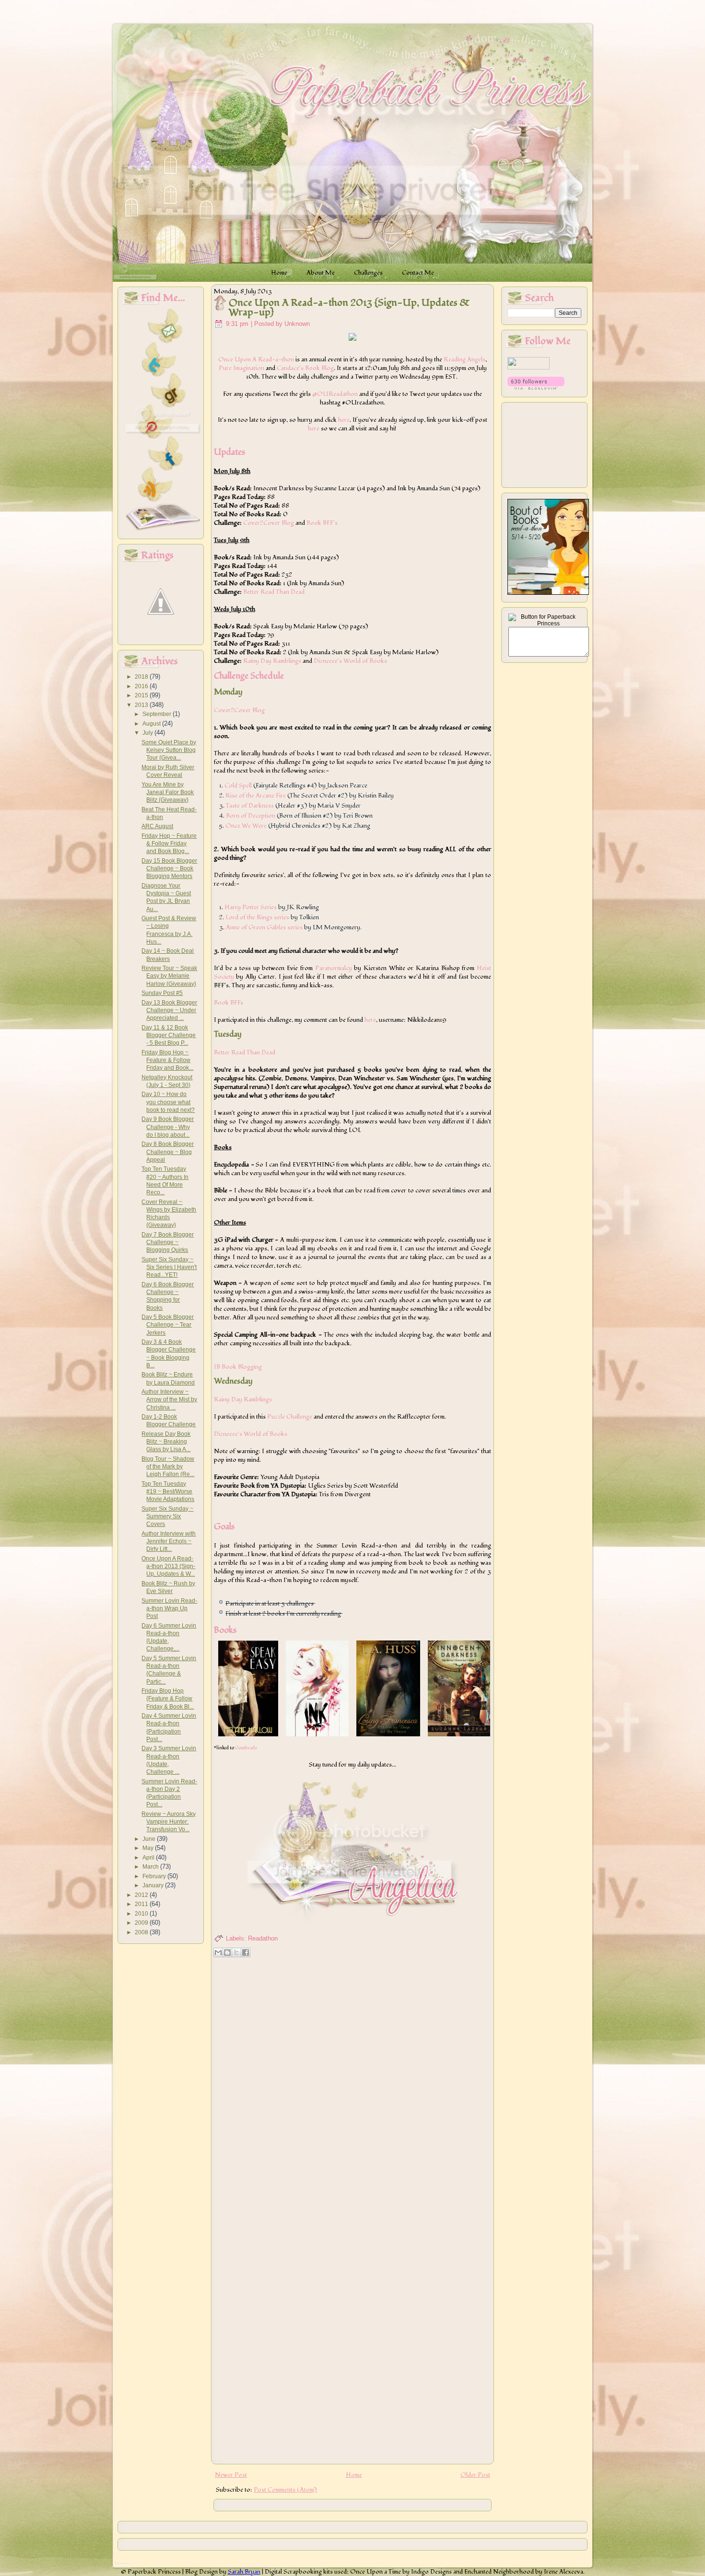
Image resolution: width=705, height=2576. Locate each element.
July (148, 733)
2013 (142, 705)
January (154, 1885)
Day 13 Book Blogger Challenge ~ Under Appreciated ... (169, 1011)
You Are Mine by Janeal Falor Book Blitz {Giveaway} (168, 792)
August (152, 724)
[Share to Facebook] (246, 1952)
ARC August (157, 826)
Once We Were (246, 826)
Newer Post (231, 2475)
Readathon (263, 1938)
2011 (142, 1904)
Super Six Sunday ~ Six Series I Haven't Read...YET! (169, 1267)
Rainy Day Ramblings (272, 661)
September (158, 714)
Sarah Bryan (244, 2572)
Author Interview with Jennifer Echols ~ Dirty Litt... (169, 1542)
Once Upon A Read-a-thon (256, 359)
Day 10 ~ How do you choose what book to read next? (168, 1102)
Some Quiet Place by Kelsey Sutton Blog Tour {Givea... (169, 750)
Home (354, 2475)
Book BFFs (229, 1003)
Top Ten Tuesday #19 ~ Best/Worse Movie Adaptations (168, 1492)
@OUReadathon (335, 394)
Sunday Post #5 (162, 993)
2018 (142, 677)
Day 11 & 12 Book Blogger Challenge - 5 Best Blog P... (169, 1035)
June (150, 1839)
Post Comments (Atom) (285, 2490)
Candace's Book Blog (305, 368)
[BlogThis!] (227, 1952)
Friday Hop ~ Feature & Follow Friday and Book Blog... (169, 844)
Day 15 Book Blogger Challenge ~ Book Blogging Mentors (169, 869)
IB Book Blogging (238, 1367)
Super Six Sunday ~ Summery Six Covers (167, 1517)
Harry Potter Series (251, 907)
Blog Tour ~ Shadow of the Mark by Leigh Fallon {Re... (168, 1467)
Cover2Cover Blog (269, 523)
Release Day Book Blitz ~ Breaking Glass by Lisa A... (166, 1442)
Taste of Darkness (250, 806)
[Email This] (218, 1952)
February (155, 1876)
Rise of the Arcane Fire (256, 796)
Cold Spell (238, 786)
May (149, 1848)
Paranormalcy (334, 968)
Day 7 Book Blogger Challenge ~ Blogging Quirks (168, 1242)
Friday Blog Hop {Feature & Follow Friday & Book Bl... (168, 1699)
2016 (142, 686)
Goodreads (246, 1748)
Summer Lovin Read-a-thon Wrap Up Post (169, 1609)
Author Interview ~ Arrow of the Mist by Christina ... (169, 1400)
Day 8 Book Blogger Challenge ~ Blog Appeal (168, 1152)
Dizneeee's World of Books (350, 661)
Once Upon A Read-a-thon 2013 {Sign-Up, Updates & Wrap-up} (349, 308)
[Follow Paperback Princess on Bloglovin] (536, 388)
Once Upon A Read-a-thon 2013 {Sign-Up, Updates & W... (168, 1566)
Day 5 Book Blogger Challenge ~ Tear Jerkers (168, 1325)
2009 (142, 1923)
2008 (142, 1932)
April (149, 1858)
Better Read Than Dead (274, 592)
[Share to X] (236, 1952)
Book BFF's (322, 523)
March (151, 1867)
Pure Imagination (241, 368)
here (344, 420)
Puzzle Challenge (290, 1417)
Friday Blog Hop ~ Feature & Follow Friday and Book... (167, 1060)
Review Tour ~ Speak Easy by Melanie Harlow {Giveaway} (169, 976)
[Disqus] (352, 2084)
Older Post (475, 2475)
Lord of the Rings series (257, 917)
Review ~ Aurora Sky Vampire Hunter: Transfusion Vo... (169, 1822)
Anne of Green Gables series (264, 927)
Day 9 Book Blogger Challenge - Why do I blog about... (168, 1127)
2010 (142, 1914)
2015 (142, 695)
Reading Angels (464, 359)
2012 (142, 1895)
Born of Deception (251, 816)
